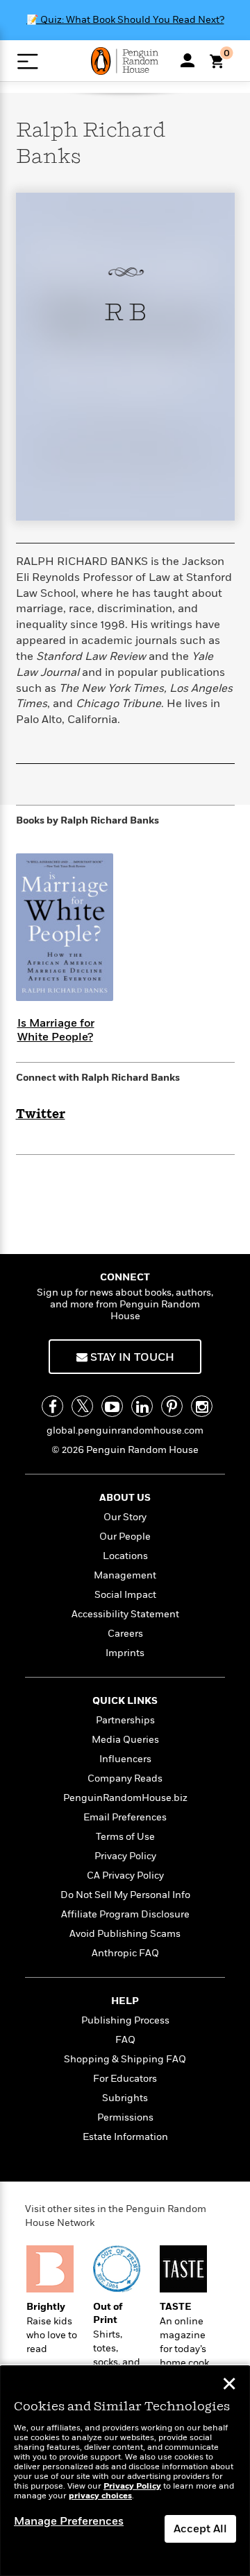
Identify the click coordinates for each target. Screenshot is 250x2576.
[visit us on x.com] (82, 1406)
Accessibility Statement (125, 1614)
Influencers (125, 1759)
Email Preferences (125, 1817)
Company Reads (125, 1778)
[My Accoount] (187, 60)
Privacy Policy (125, 1856)
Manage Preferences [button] (69, 2521)
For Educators (125, 2079)
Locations (125, 1556)
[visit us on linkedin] (142, 1406)
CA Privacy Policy (125, 1876)
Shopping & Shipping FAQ (125, 2059)
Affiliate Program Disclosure (125, 1914)
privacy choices (100, 2496)
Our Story (125, 1517)
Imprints (125, 1653)
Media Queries (125, 1740)
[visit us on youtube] (112, 1406)
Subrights (125, 2098)
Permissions (125, 2117)
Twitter (41, 1115)
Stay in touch (131, 1357)
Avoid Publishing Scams (125, 1934)
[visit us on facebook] (52, 1406)
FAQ (125, 2040)
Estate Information (125, 2137)
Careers (125, 1634)
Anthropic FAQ (125, 1953)
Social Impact (125, 1595)
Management (125, 1575)
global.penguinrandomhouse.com (125, 1430)
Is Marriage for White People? (56, 1030)
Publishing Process (125, 2020)
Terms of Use (125, 1837)
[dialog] (125, 2471)
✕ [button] (229, 2385)
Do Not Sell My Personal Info (125, 1895)
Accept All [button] (200, 2529)
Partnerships (125, 1720)
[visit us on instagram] (202, 1406)
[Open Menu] (27, 61)
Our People (125, 1537)
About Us (125, 1498)
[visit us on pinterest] (172, 1406)
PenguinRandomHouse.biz (125, 1798)
